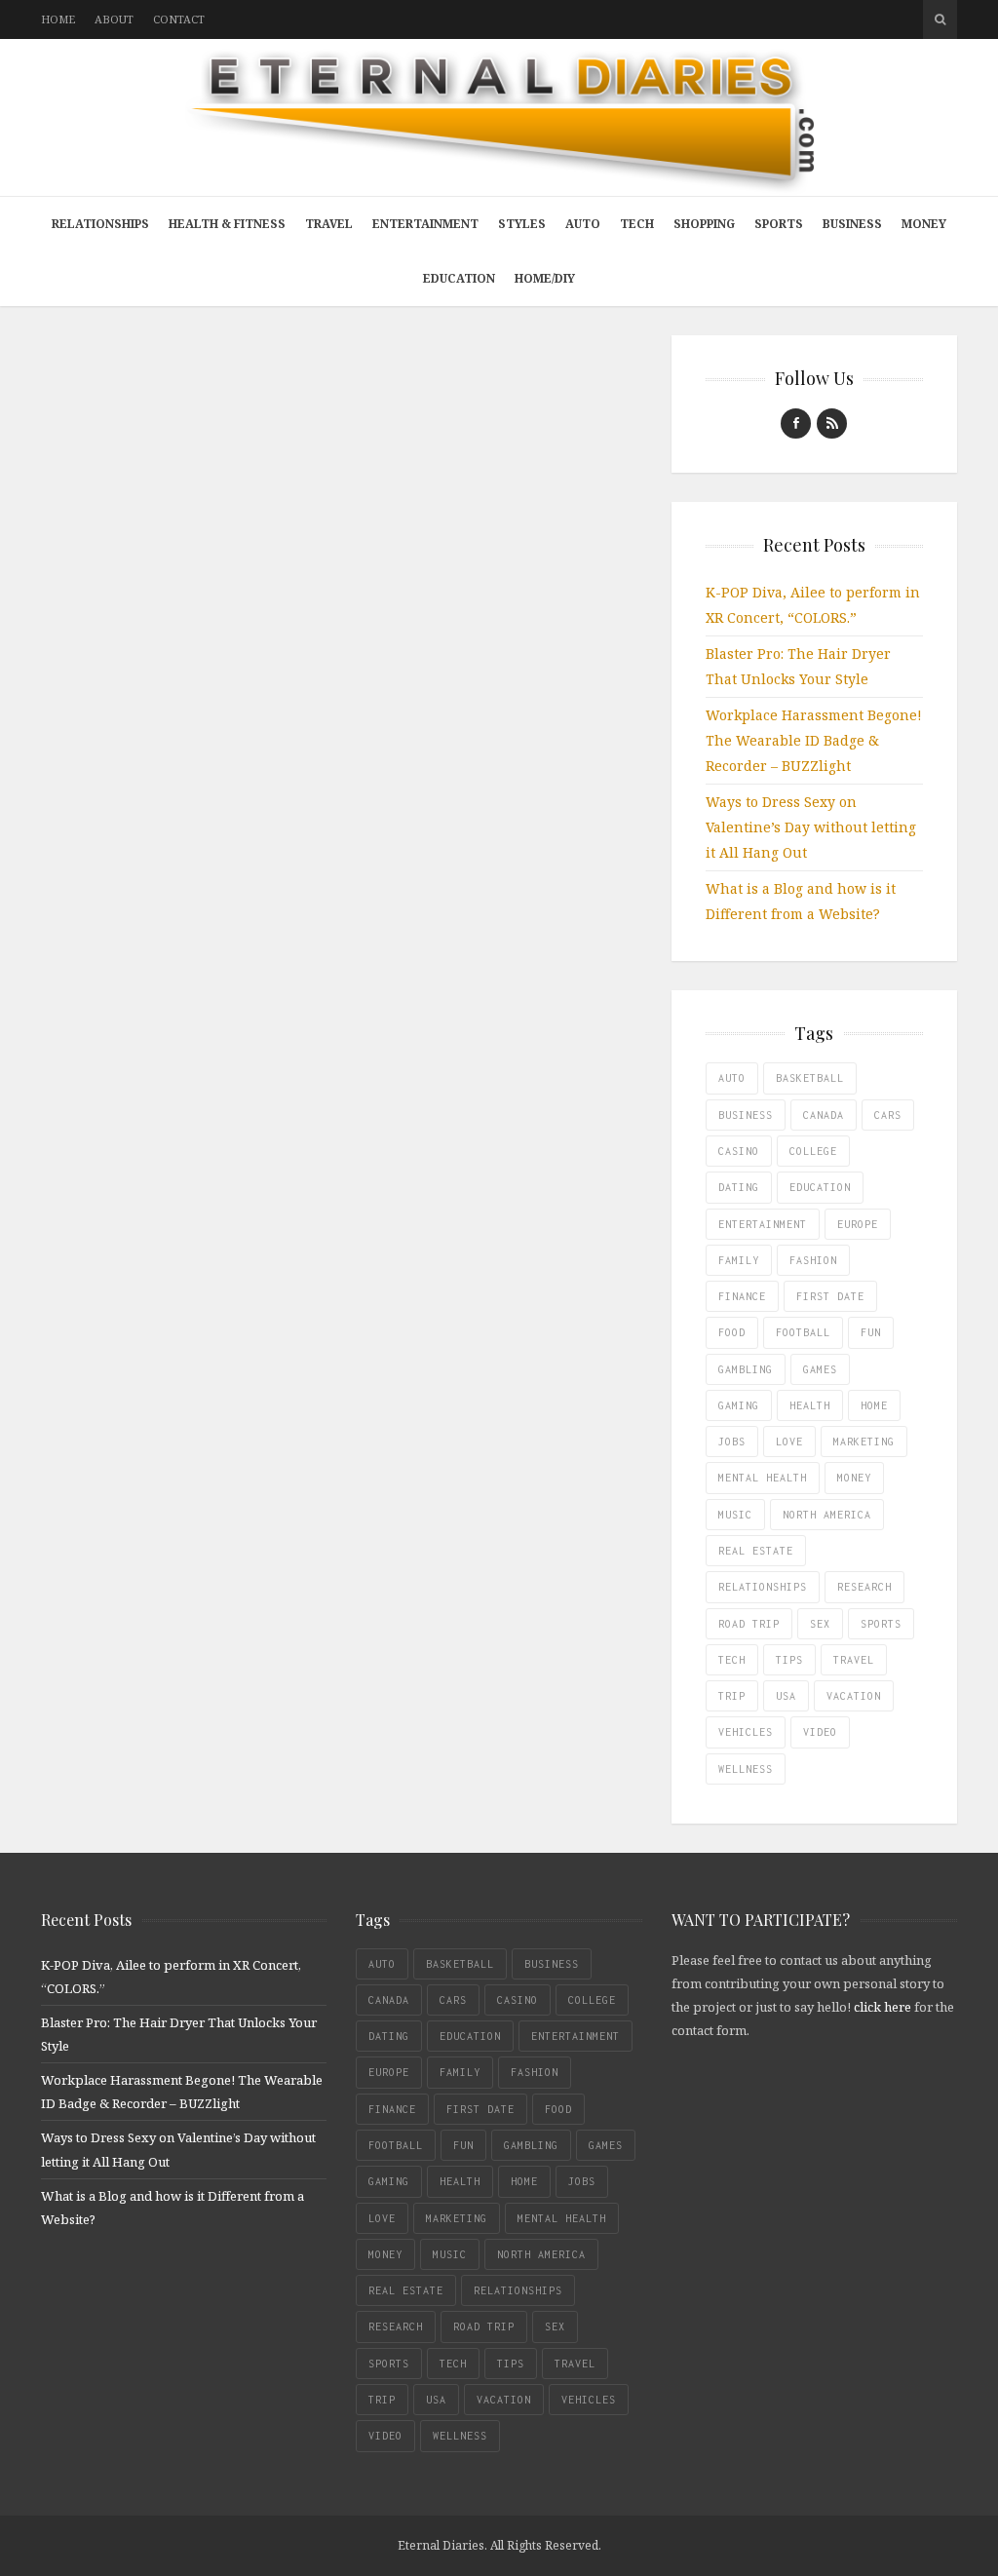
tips (789, 1660)
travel (854, 1660)
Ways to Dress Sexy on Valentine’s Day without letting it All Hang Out (811, 827)
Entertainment (425, 224)
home (874, 1405)
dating (739, 1187)
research (864, 1587)
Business (852, 224)
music (735, 1515)
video (820, 1732)
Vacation (854, 1696)
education (820, 1187)
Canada (824, 1115)
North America (827, 1515)
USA (786, 1696)
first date (830, 1296)
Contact (179, 19)
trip (732, 1696)
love (789, 1442)
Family (739, 1260)
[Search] (940, 19)
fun (871, 1332)
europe (858, 1224)
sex (820, 1624)
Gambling (746, 1369)
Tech (637, 224)
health (810, 1405)
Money (924, 224)
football (803, 1332)
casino (739, 1151)
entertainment (763, 1224)
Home (58, 19)
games (820, 1369)
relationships (763, 1587)
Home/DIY (545, 278)
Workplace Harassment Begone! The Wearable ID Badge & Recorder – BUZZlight (814, 740)
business (746, 1115)
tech (732, 1660)
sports (881, 1624)
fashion (813, 1260)
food (732, 1332)
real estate (756, 1551)
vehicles (746, 1732)
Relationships (100, 224)
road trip (749, 1624)
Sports (779, 224)
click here (883, 2007)
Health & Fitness (227, 224)
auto (732, 1078)
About (114, 19)
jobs (732, 1442)
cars (888, 1115)
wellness (746, 1769)
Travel (329, 224)
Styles (522, 224)
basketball (810, 1078)
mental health (763, 1478)
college (813, 1151)
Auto (583, 224)
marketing (864, 1442)
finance (742, 1296)
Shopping (704, 224)
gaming (739, 1405)
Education (459, 278)
